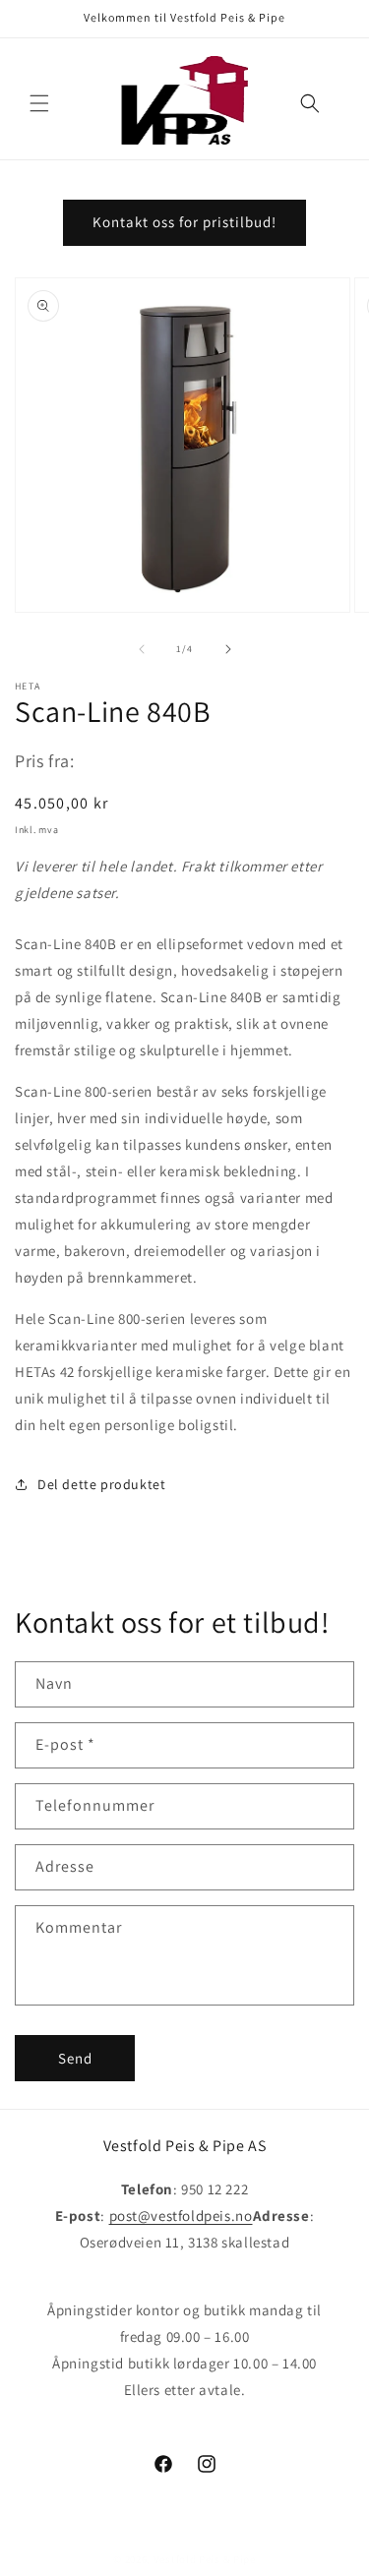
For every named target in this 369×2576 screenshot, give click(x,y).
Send (75, 2058)
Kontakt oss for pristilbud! (184, 222)
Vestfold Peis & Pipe (205, 2559)
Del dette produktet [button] (101, 1484)
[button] (39, 103)
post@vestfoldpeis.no (181, 2216)
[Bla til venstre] (142, 649)
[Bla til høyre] (228, 649)
